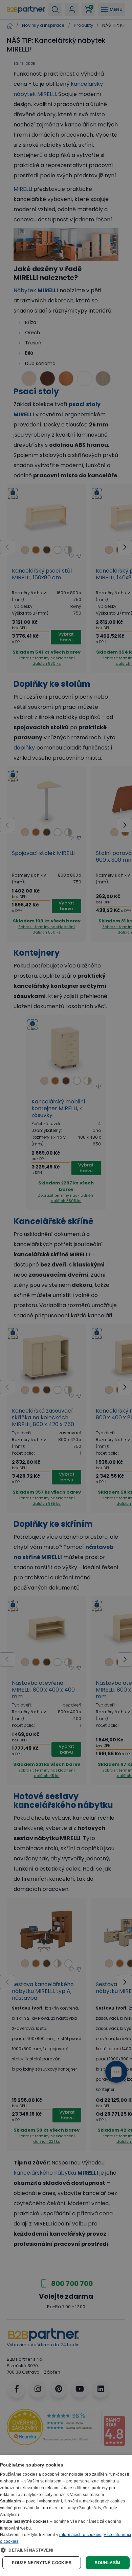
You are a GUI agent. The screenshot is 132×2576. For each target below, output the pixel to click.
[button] (66, 2550)
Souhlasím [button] (108, 2563)
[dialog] (66, 2515)
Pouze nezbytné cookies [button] (42, 2563)
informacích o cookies (80, 2535)
